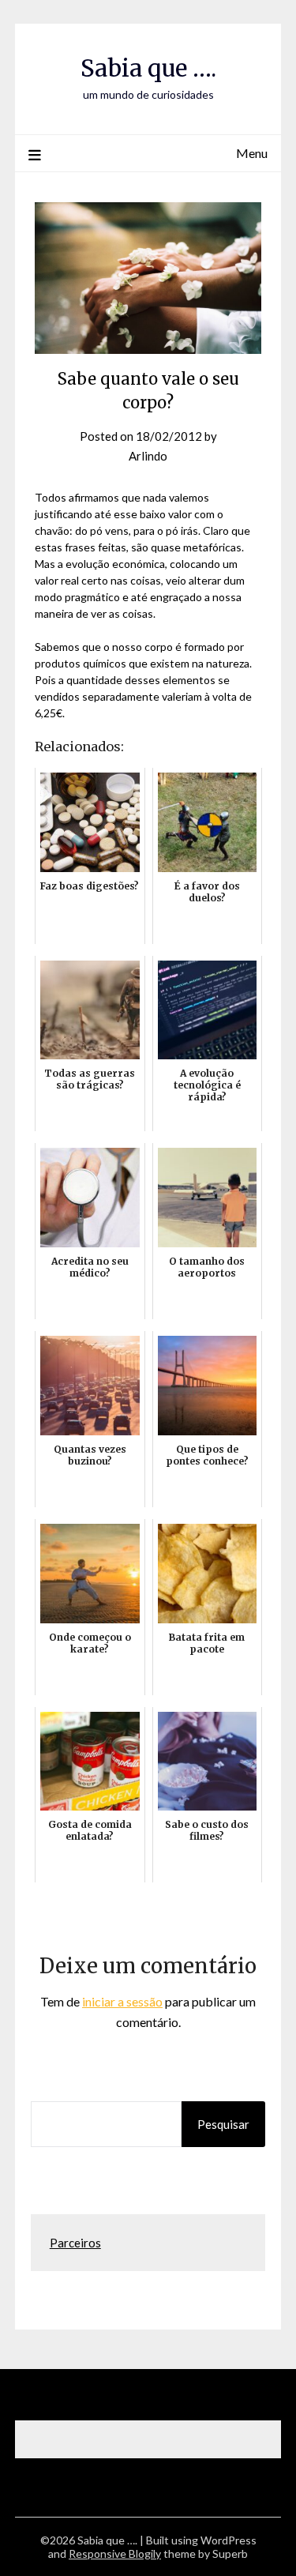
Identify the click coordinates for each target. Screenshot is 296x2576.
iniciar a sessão (122, 2001)
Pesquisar (223, 2124)
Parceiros (75, 2243)
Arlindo (148, 456)
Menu (252, 153)
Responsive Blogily (115, 2553)
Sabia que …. (148, 68)
